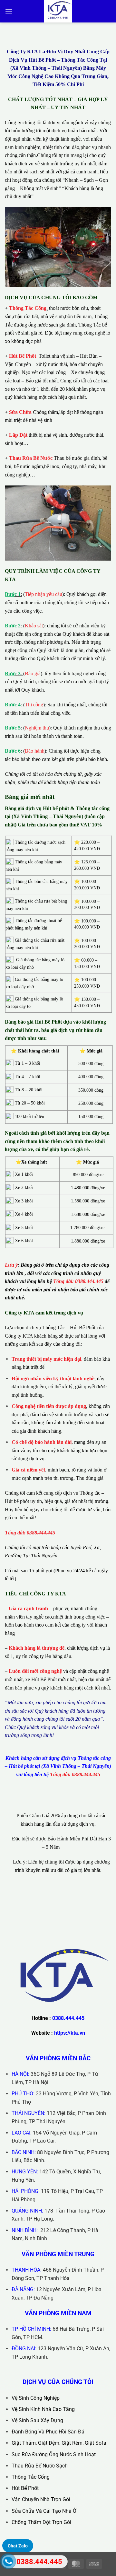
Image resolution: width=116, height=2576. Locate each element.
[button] (9, 11)
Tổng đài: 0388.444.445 (78, 1281)
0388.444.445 (68, 2018)
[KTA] (58, 11)
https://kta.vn (70, 2033)
